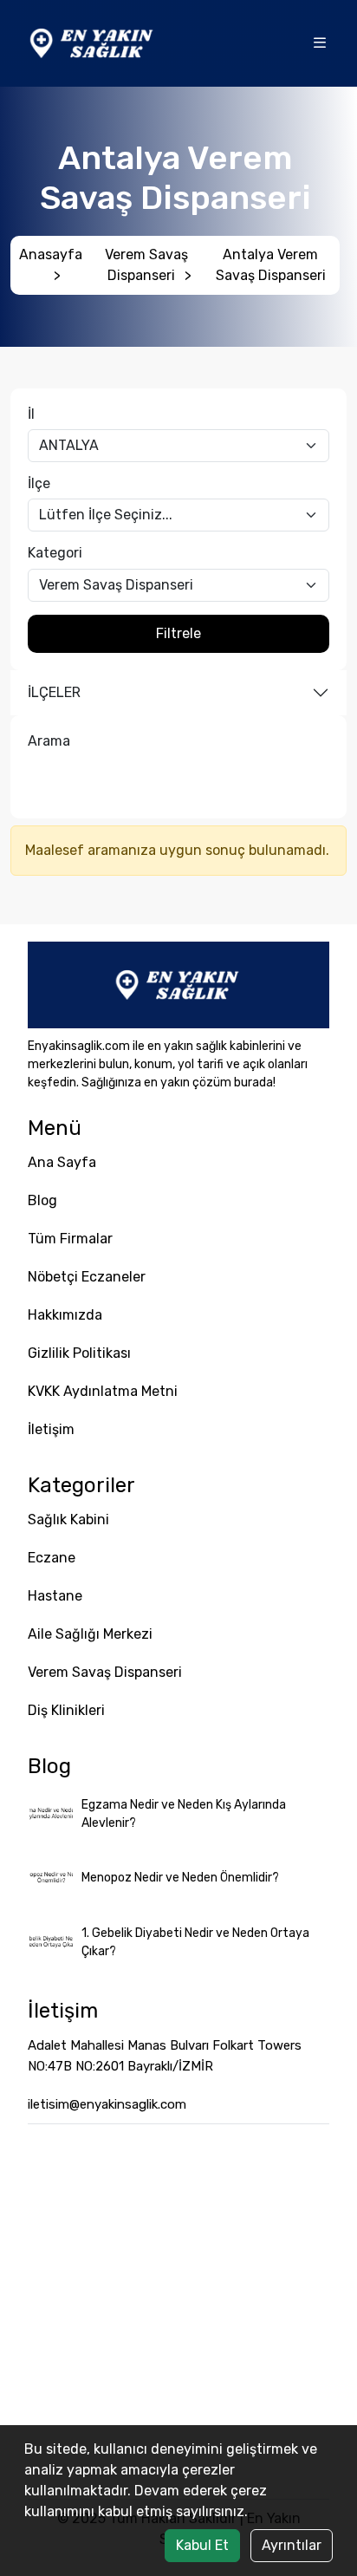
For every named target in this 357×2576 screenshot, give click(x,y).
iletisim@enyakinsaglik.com (107, 2104)
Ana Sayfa (62, 1162)
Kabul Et (202, 2545)
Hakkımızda (65, 1315)
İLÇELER (54, 692)
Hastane (55, 1596)
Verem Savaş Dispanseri (148, 265)
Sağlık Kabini (68, 1520)
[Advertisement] (178, 2312)
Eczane (52, 1558)
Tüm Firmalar (70, 1239)
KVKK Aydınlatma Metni (103, 1391)
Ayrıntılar (292, 2545)
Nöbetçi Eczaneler (87, 1277)
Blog (42, 1200)
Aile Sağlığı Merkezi (90, 1634)
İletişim (51, 1429)
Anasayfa (51, 265)
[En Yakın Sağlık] (93, 42)
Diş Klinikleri (66, 1710)
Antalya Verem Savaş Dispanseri (271, 265)
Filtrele (178, 633)
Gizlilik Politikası (79, 1353)
